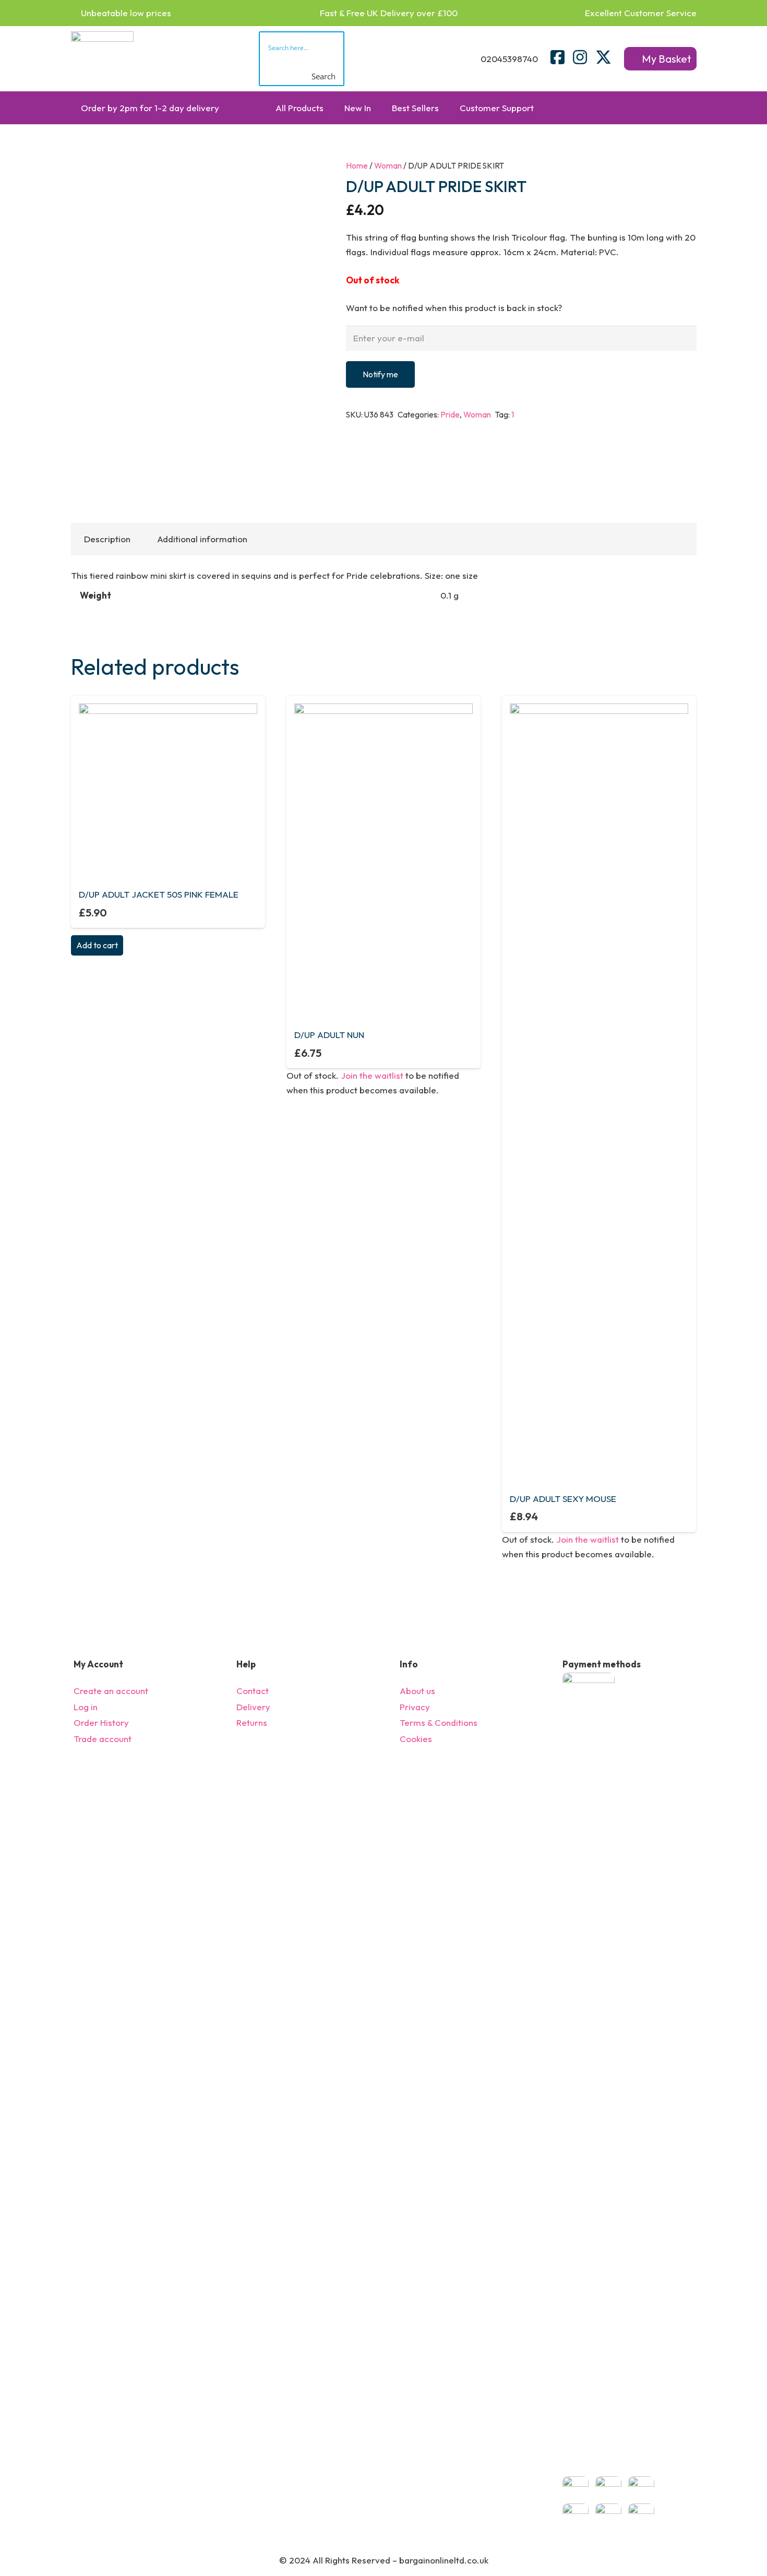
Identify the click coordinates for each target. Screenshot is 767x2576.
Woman (388, 166)
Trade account (103, 1739)
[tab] (107, 539)
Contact (253, 1691)
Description (107, 539)
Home (357, 166)
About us (417, 1691)
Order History (101, 1722)
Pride (450, 415)
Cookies (416, 1739)
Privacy (415, 1707)
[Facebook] (558, 57)
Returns (252, 1722)
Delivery (253, 1707)
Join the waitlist (372, 1075)
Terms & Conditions (439, 1722)
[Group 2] (102, 59)
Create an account (111, 1691)
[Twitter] (603, 57)
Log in (86, 1707)
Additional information (202, 539)
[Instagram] (580, 57)
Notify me (380, 374)
